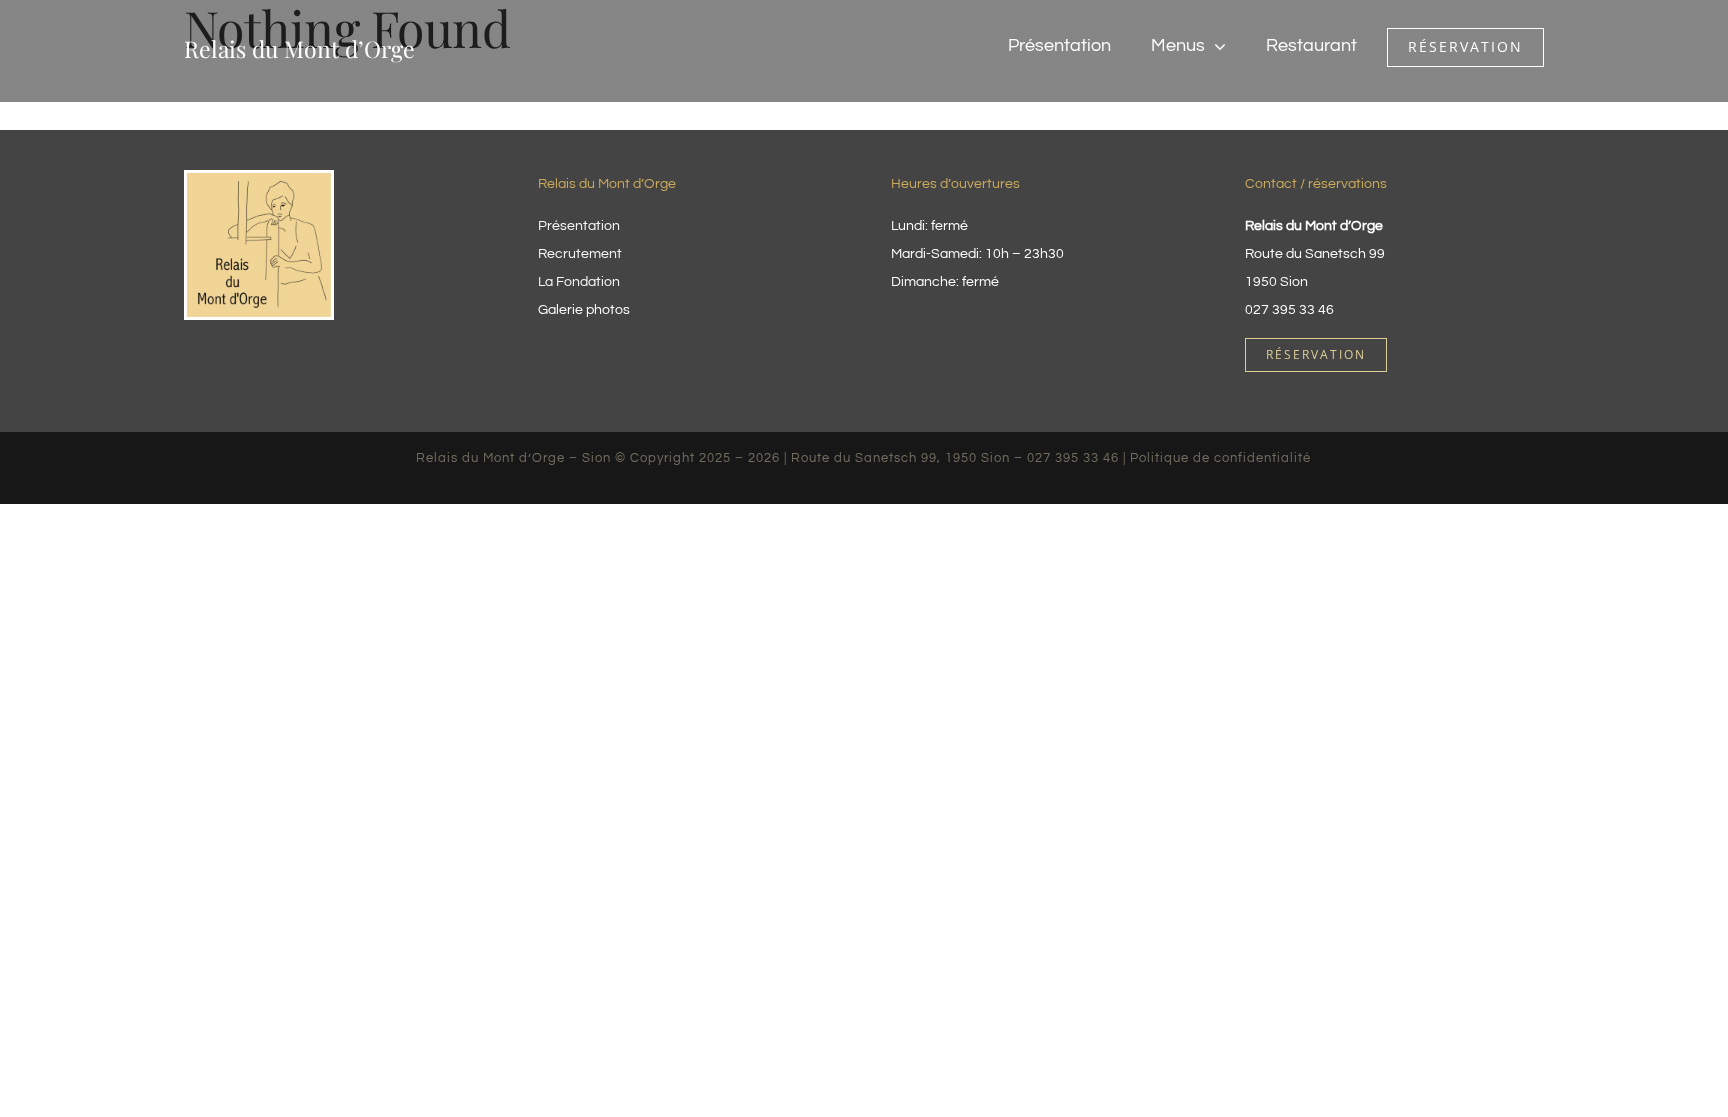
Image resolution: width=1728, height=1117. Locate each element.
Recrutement (580, 254)
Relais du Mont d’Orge (299, 48)
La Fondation (579, 282)
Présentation (579, 226)
